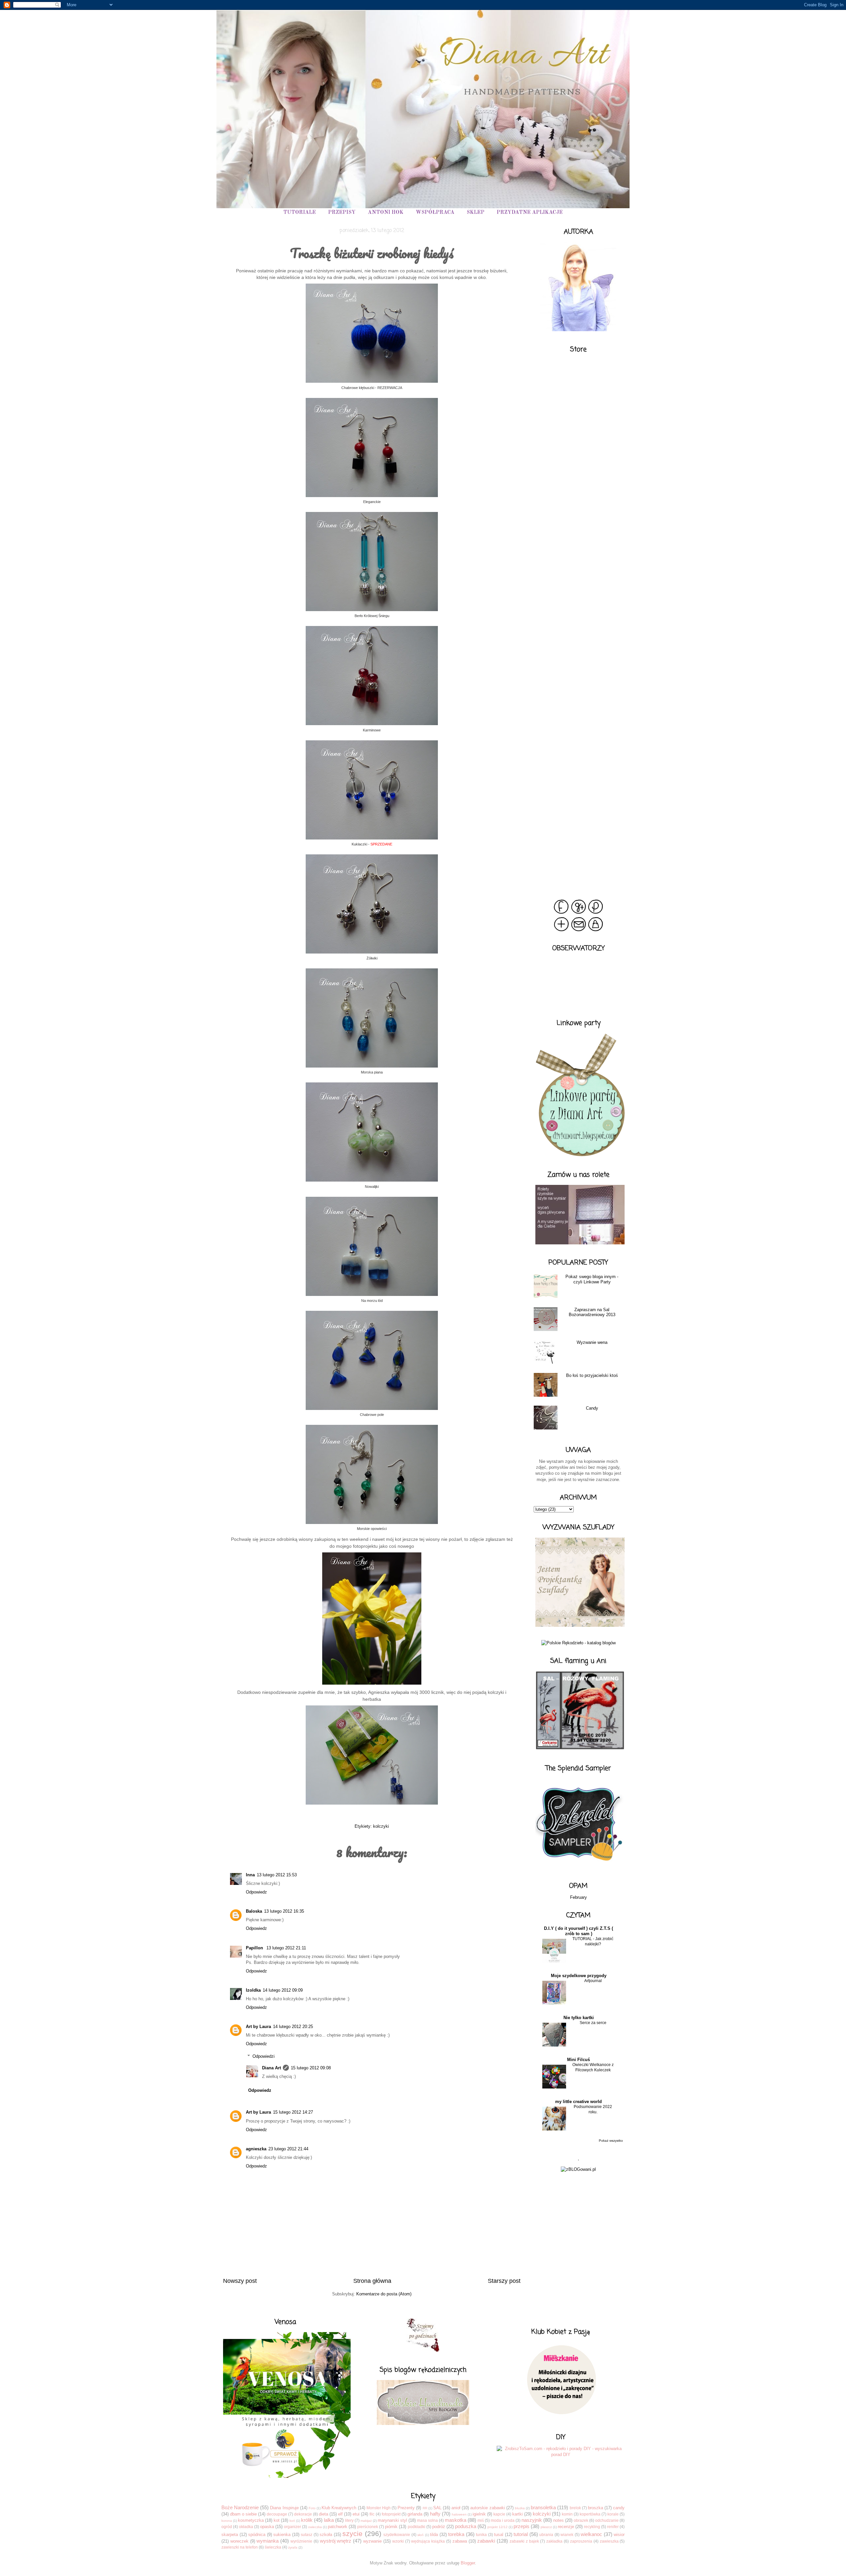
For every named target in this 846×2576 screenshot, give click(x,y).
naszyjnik (532, 2520)
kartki (518, 2514)
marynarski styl (392, 2520)
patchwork (338, 2527)
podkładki (417, 2527)
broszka (596, 2508)
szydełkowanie (397, 2535)
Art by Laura (258, 2027)
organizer (292, 2527)
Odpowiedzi (264, 2056)
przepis (521, 2526)
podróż (439, 2527)
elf (340, 2514)
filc (372, 2514)
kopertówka (590, 2514)
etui (356, 2514)
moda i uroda (503, 2520)
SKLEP (476, 213)
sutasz (307, 2535)
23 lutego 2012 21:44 (288, 2149)
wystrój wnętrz (336, 2541)
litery (349, 2520)
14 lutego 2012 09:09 (283, 1990)
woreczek (239, 2541)
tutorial (521, 2534)
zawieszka (609, 2541)
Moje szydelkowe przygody (579, 1976)
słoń (421, 2535)
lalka (329, 2520)
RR (425, 2508)
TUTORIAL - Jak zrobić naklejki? (593, 1941)
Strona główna (372, 2281)
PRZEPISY (342, 213)
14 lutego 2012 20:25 (293, 2027)
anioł (456, 2508)
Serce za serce (593, 2023)
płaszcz (546, 2527)
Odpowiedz (256, 1892)
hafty (435, 2514)
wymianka (268, 2541)
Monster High (379, 2508)
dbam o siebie (243, 2514)
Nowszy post (240, 2281)
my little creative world (578, 2102)
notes (558, 2520)
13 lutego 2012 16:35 (284, 1911)
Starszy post (504, 2281)
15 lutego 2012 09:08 (311, 2068)
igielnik (479, 2514)
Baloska (254, 1911)
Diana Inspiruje (284, 2508)
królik (307, 2520)
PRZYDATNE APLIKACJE (530, 213)
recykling (592, 2527)
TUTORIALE (300, 213)
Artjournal (593, 1981)
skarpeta (230, 2535)
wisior (619, 2535)
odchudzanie (607, 2520)
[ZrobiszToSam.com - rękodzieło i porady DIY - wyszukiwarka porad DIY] (561, 2455)
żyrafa (293, 2547)
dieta (324, 2514)
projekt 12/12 (498, 2527)
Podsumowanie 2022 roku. (593, 2109)
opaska (267, 2527)
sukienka (282, 2535)
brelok (575, 2508)
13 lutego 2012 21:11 (286, 1948)
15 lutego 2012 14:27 (293, 2112)
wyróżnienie (301, 2541)
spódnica (257, 2535)
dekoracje (303, 2514)
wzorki (398, 2541)
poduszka (466, 2526)
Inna (250, 1875)
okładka (246, 2527)
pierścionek (368, 2527)
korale (613, 2514)
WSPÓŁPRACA (435, 213)
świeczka (273, 2547)
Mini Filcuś (578, 2060)
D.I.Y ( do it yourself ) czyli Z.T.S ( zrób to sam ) (578, 1931)
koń (292, 2521)
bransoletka (543, 2507)
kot (277, 2520)
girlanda (415, 2514)
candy (619, 2508)
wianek (567, 2535)
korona (227, 2521)
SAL (437, 2508)
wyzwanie (372, 2541)
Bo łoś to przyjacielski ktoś (592, 1375)
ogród (227, 2527)
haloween (459, 2514)
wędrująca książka (428, 2541)
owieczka (315, 2527)
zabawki (486, 2541)
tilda (434, 2535)
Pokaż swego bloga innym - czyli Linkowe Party (592, 1279)
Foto (312, 2508)
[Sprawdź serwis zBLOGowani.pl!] (578, 2169)
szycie (352, 2534)
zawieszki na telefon (240, 2547)
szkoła (326, 2535)
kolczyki (381, 1826)
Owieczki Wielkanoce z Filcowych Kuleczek (593, 2067)
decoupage (277, 2514)
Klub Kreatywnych (339, 2508)
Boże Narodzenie (240, 2507)
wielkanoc (591, 2534)
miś (481, 2520)
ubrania (546, 2535)
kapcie (499, 2514)
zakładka (554, 2541)
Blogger (468, 2563)
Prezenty (406, 2508)
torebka (456, 2534)
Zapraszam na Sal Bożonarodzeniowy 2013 (592, 1312)
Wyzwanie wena (592, 1342)
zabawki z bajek (524, 2541)
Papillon (255, 1948)
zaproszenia (581, 2541)
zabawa (460, 2541)
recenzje (566, 2527)
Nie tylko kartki (579, 2018)
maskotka (456, 2520)
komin (567, 2514)
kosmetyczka (251, 2520)
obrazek (581, 2520)
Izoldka (253, 1990)
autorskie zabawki (487, 2508)
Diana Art (271, 2068)
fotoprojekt (391, 2514)
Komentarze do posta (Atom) (384, 2294)
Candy (592, 1408)
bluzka (520, 2508)
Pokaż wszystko (611, 2141)
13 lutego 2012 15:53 (277, 1875)
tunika (481, 2535)
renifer (613, 2527)
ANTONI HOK (386, 213)
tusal (499, 2535)
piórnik (391, 2527)
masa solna (427, 2520)
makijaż (366, 2521)
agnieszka (256, 2149)
